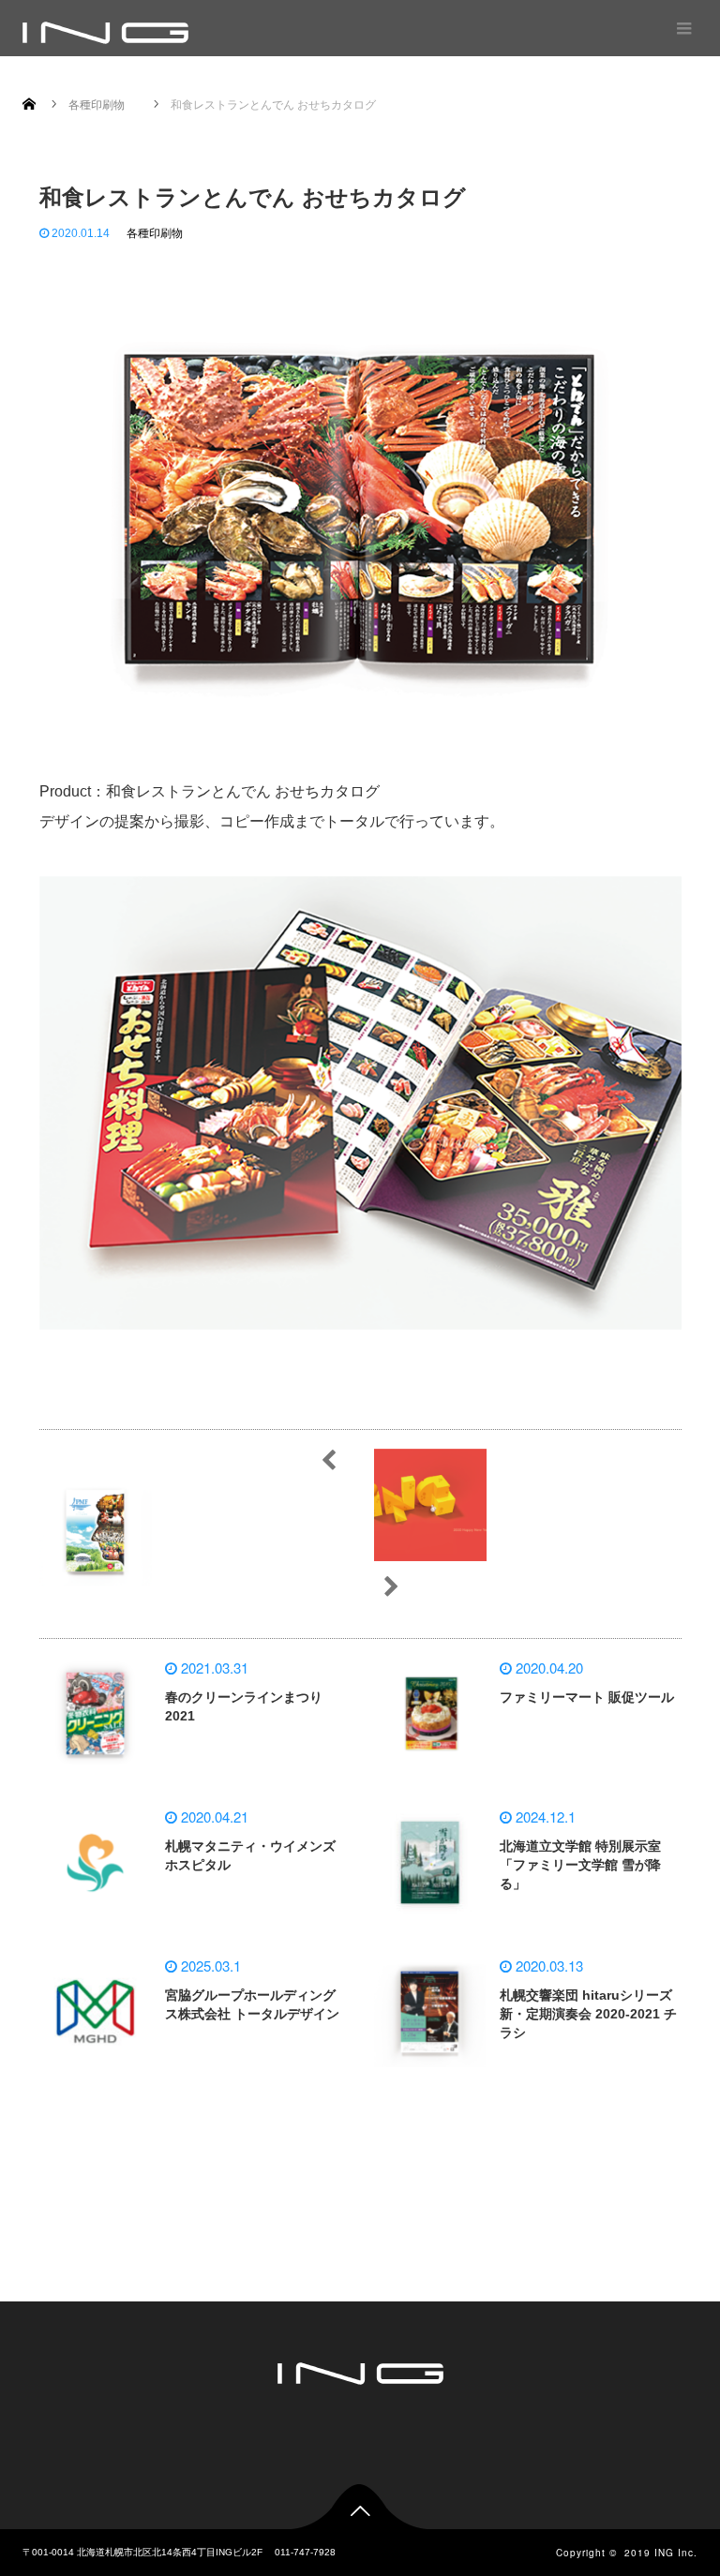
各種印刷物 (155, 233)
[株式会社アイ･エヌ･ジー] (105, 33)
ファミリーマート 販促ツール (587, 1697)
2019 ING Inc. (661, 2553)
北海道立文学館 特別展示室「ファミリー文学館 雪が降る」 (580, 1865)
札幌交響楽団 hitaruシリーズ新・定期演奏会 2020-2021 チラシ (588, 2014)
